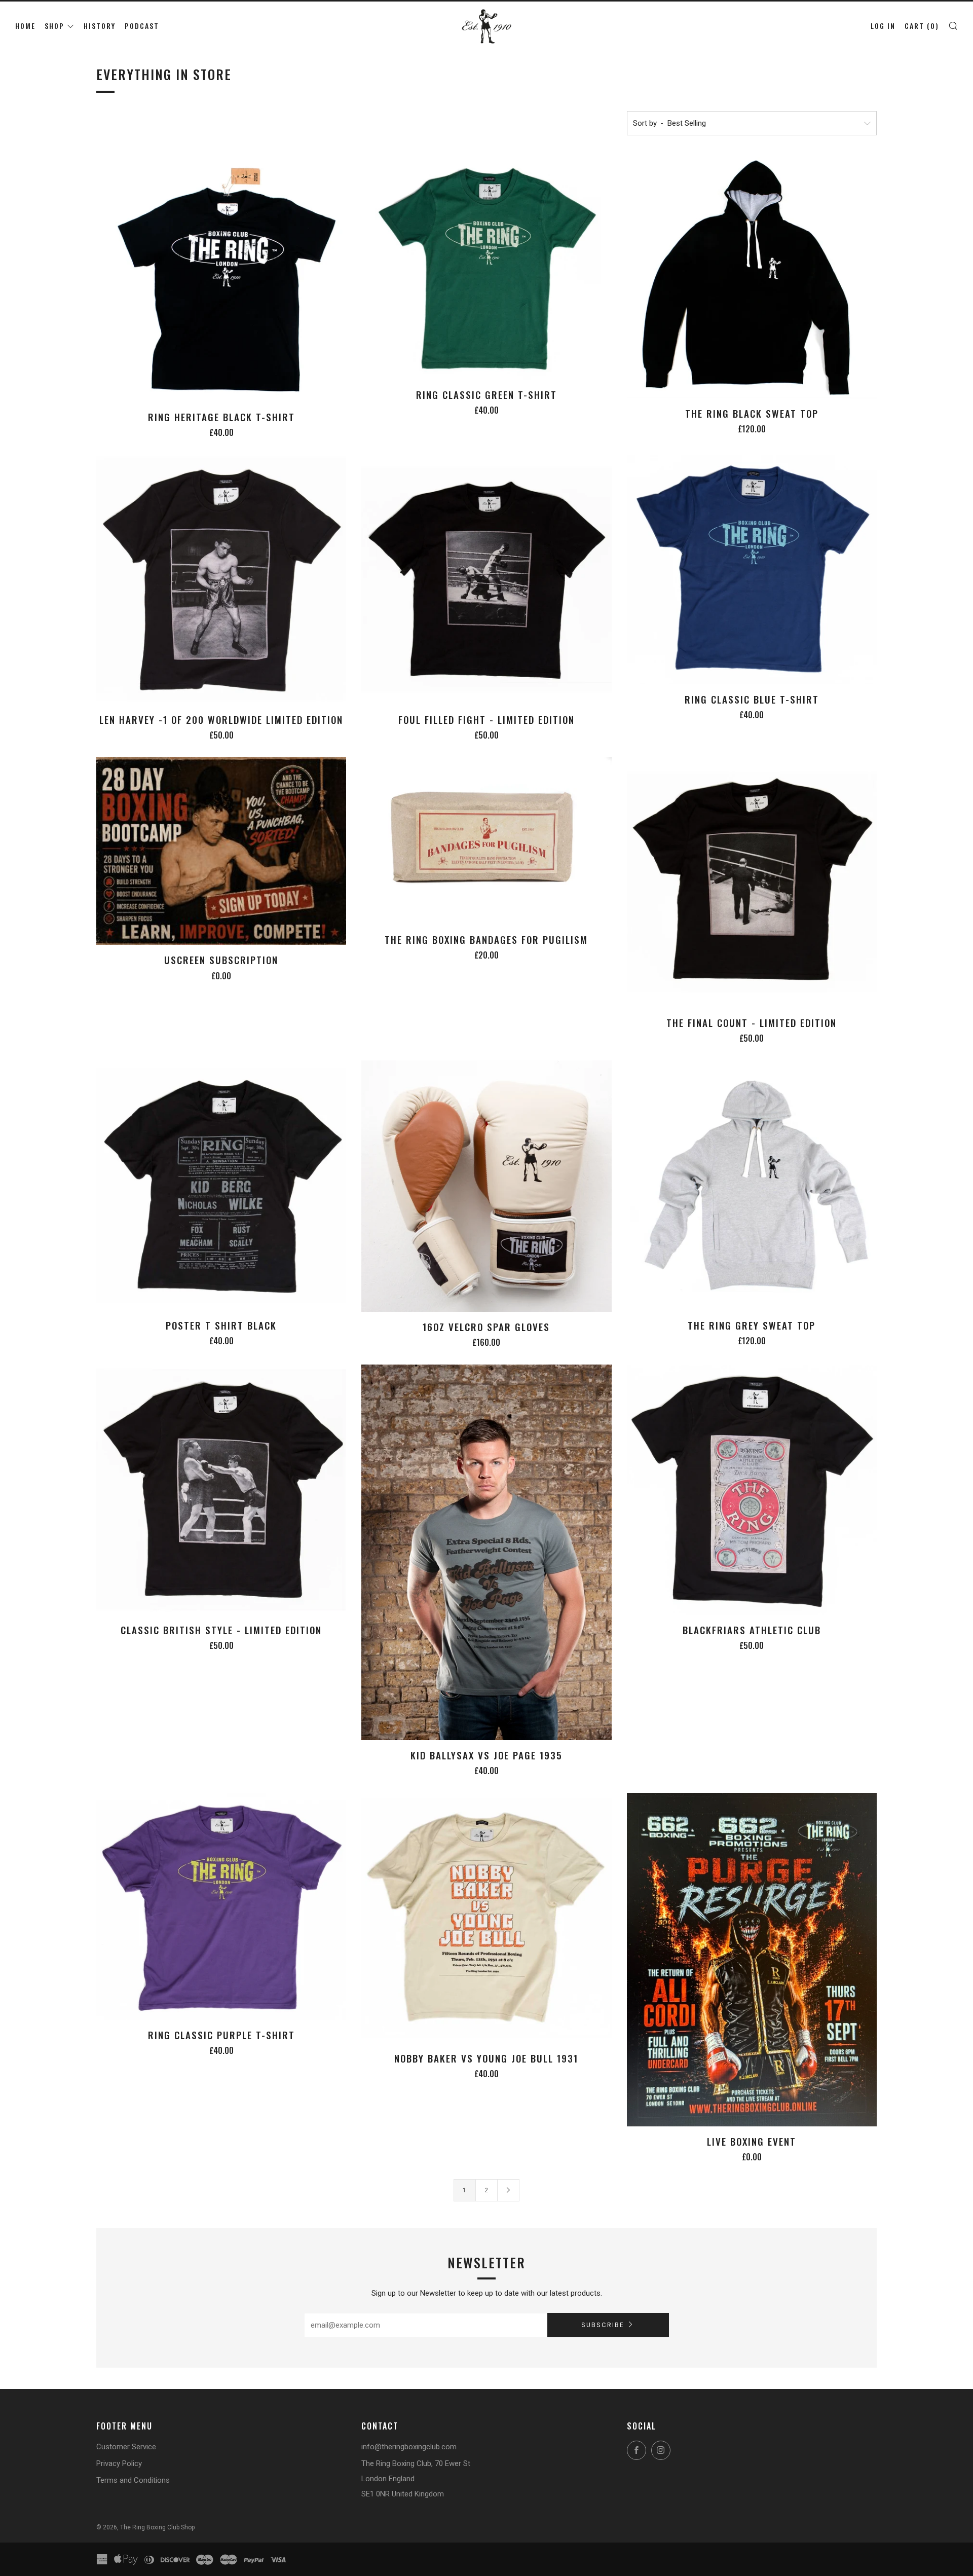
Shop (54, 26)
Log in (883, 26)
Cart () (922, 26)
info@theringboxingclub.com (409, 2447)
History (100, 26)
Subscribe (603, 2325)
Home (25, 26)
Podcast (142, 26)
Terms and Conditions (133, 2480)
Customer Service (126, 2447)
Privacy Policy (119, 2463)
